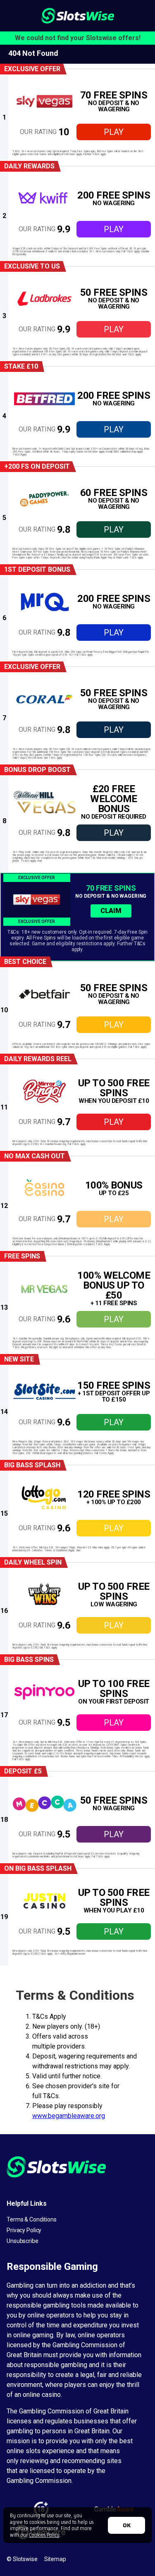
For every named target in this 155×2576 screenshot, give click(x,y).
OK (127, 2525)
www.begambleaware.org (69, 2116)
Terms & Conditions (32, 2219)
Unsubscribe (23, 2241)
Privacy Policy (24, 2230)
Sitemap (55, 2559)
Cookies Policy (44, 2535)
